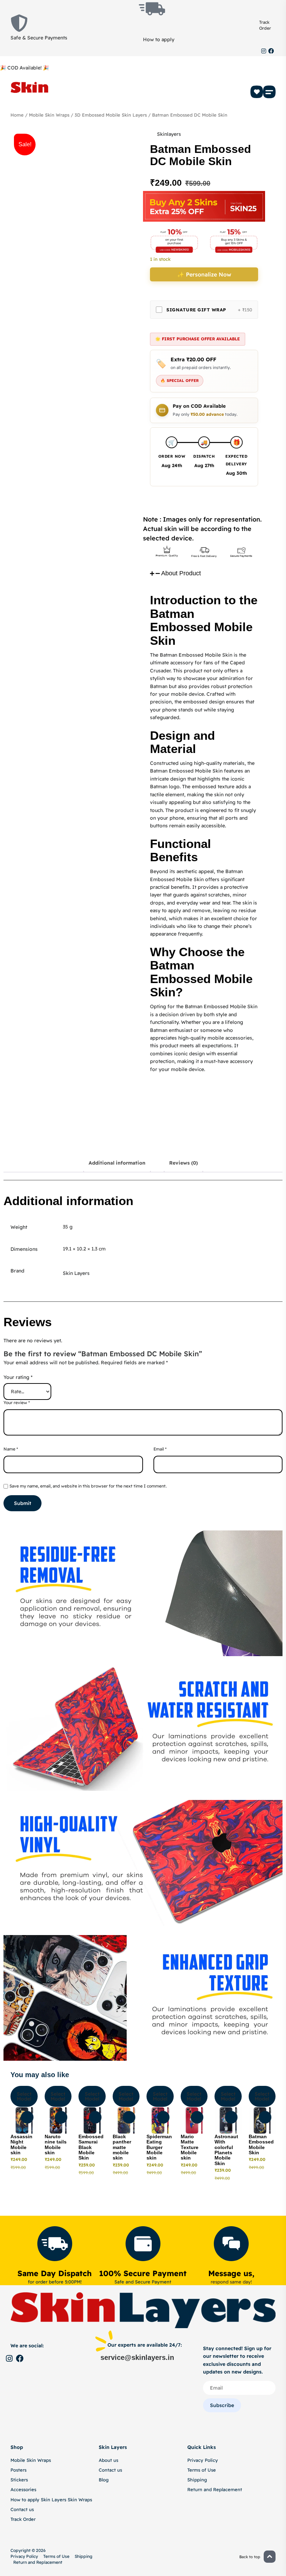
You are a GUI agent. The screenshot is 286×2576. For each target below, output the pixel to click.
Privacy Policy (203, 2460)
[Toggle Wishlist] (27, 2117)
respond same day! (231, 2282)
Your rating (18, 1377)
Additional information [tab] (117, 1163)
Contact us (22, 2509)
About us (108, 2460)
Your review (17, 1403)
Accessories (23, 2489)
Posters (18, 2470)
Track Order (265, 25)
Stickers (19, 2480)
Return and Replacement (215, 2489)
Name (11, 1449)
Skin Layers (76, 1273)
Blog (104, 2480)
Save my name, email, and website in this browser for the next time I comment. (88, 1486)
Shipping (197, 2480)
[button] (269, 92)
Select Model (24, 2096)
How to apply (159, 39)
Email (160, 1449)
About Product (181, 573)
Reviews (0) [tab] (183, 1163)
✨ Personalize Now (204, 274)
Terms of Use (202, 2470)
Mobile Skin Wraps (49, 115)
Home (17, 115)
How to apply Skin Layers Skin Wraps (51, 2500)
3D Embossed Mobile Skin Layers (111, 115)
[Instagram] (264, 51)
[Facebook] (271, 51)
